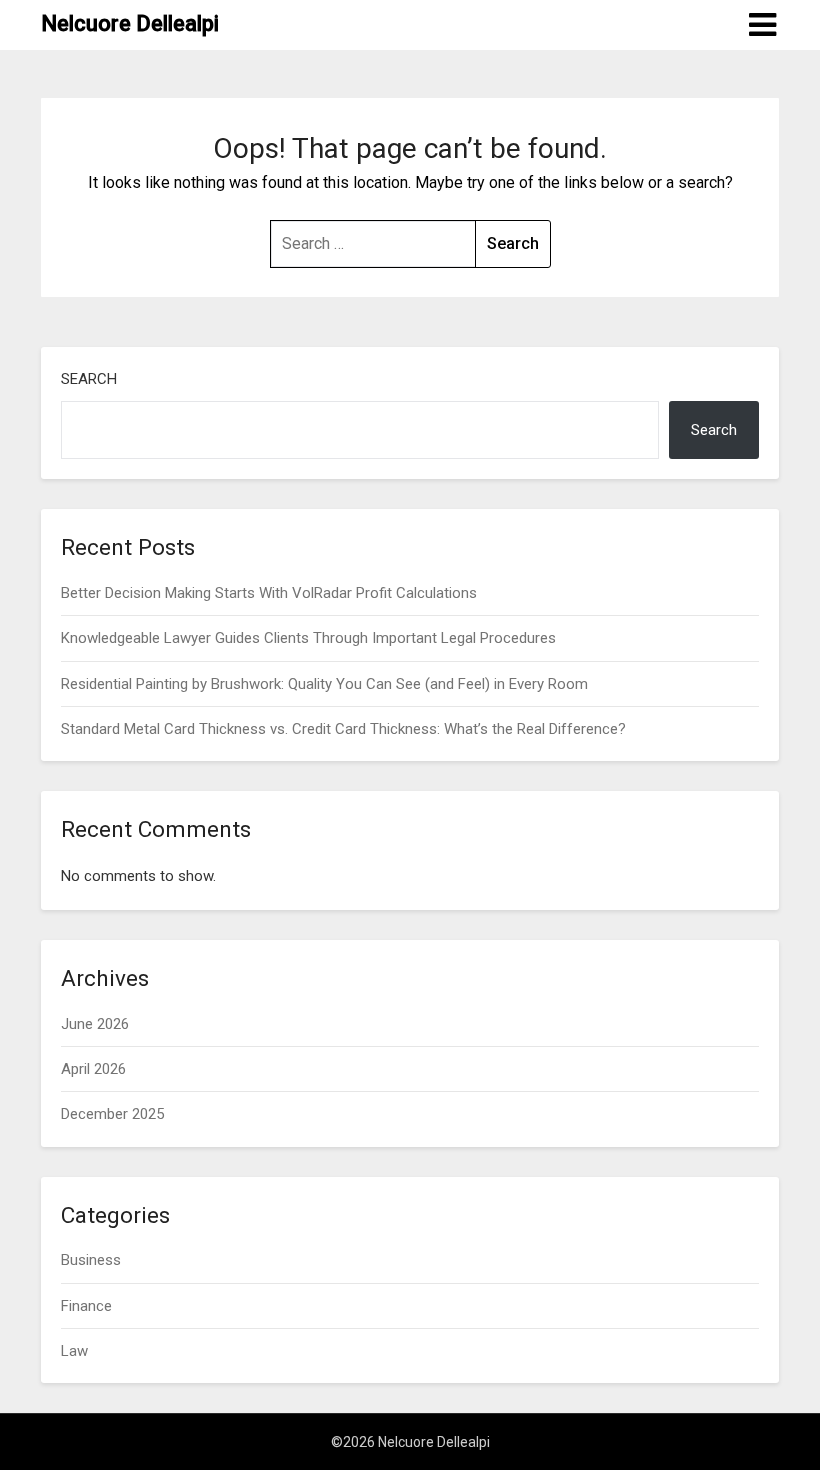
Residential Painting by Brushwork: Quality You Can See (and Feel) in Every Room (324, 684)
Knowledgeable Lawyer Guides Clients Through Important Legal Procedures (308, 638)
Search (89, 379)
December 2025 (112, 1114)
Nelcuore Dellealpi (130, 23)
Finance (86, 1306)
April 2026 (93, 1069)
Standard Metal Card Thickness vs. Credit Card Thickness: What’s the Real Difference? (343, 729)
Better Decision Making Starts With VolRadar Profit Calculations (269, 593)
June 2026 (95, 1024)
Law (74, 1351)
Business (91, 1260)
